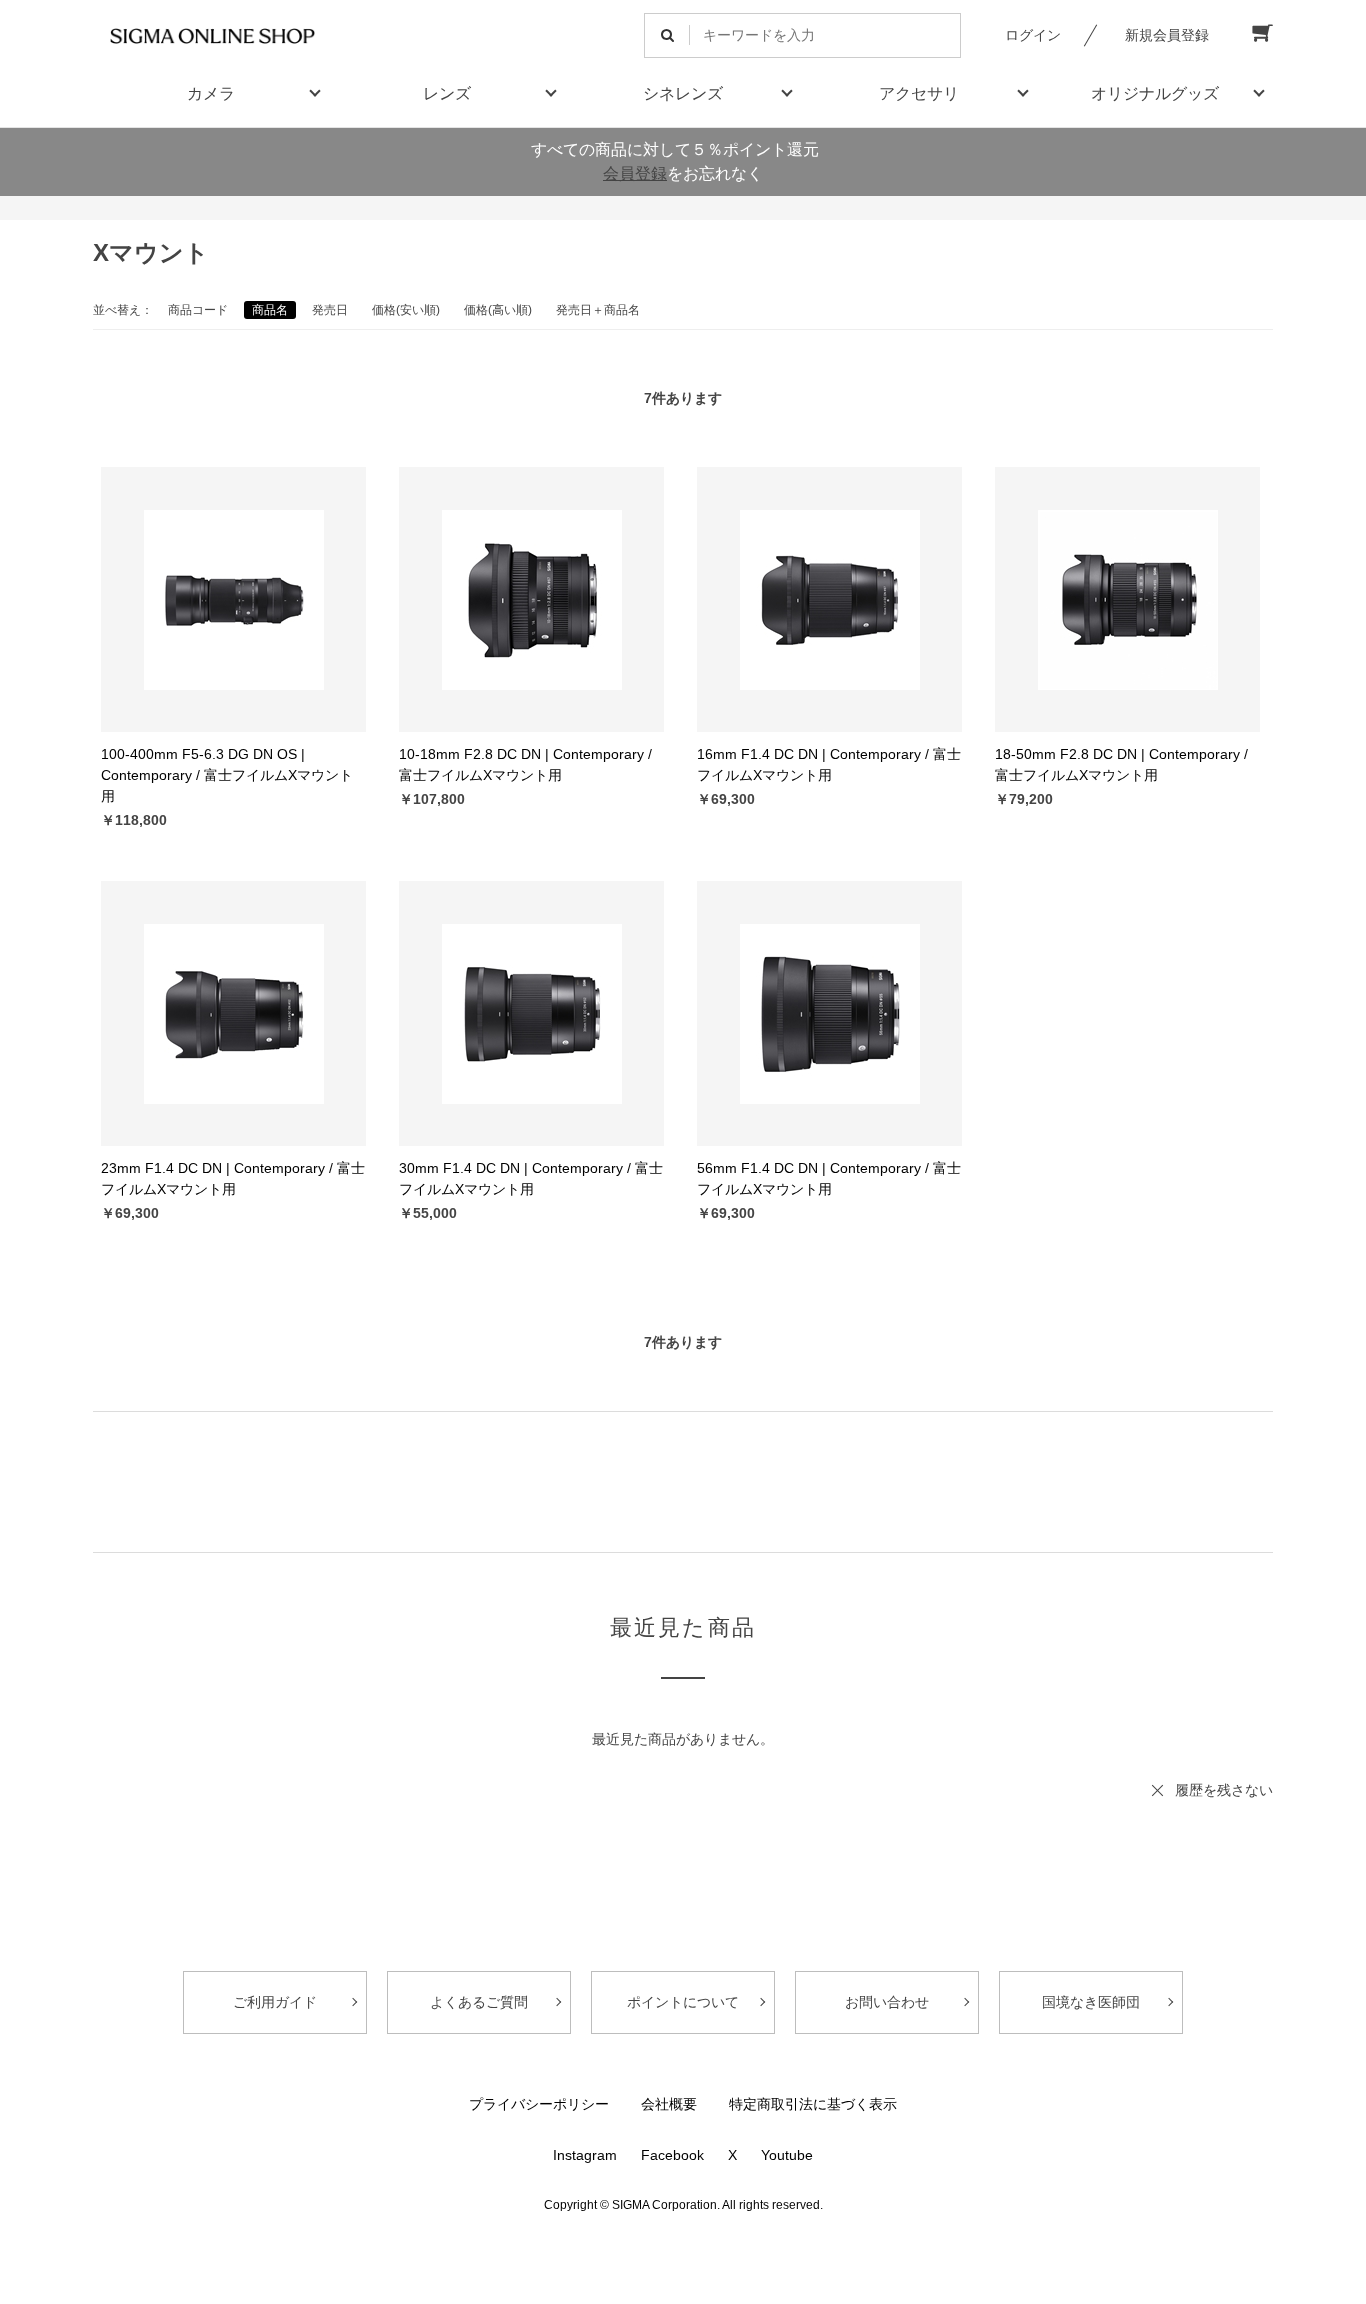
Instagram (585, 2155)
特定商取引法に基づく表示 (813, 2104)
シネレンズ (683, 93)
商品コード (198, 310)
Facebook (672, 2155)
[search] (667, 35)
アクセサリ (919, 93)
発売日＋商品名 (598, 310)
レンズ (447, 93)
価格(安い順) (406, 310)
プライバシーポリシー (539, 2104)
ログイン (1033, 35)
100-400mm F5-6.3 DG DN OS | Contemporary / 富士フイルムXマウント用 (227, 775)
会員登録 (635, 173)
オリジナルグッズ (1155, 93)
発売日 (330, 310)
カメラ (211, 93)
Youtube (787, 2155)
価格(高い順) (498, 310)
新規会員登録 (1167, 35)
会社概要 (669, 2104)
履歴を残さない (1224, 1790)
